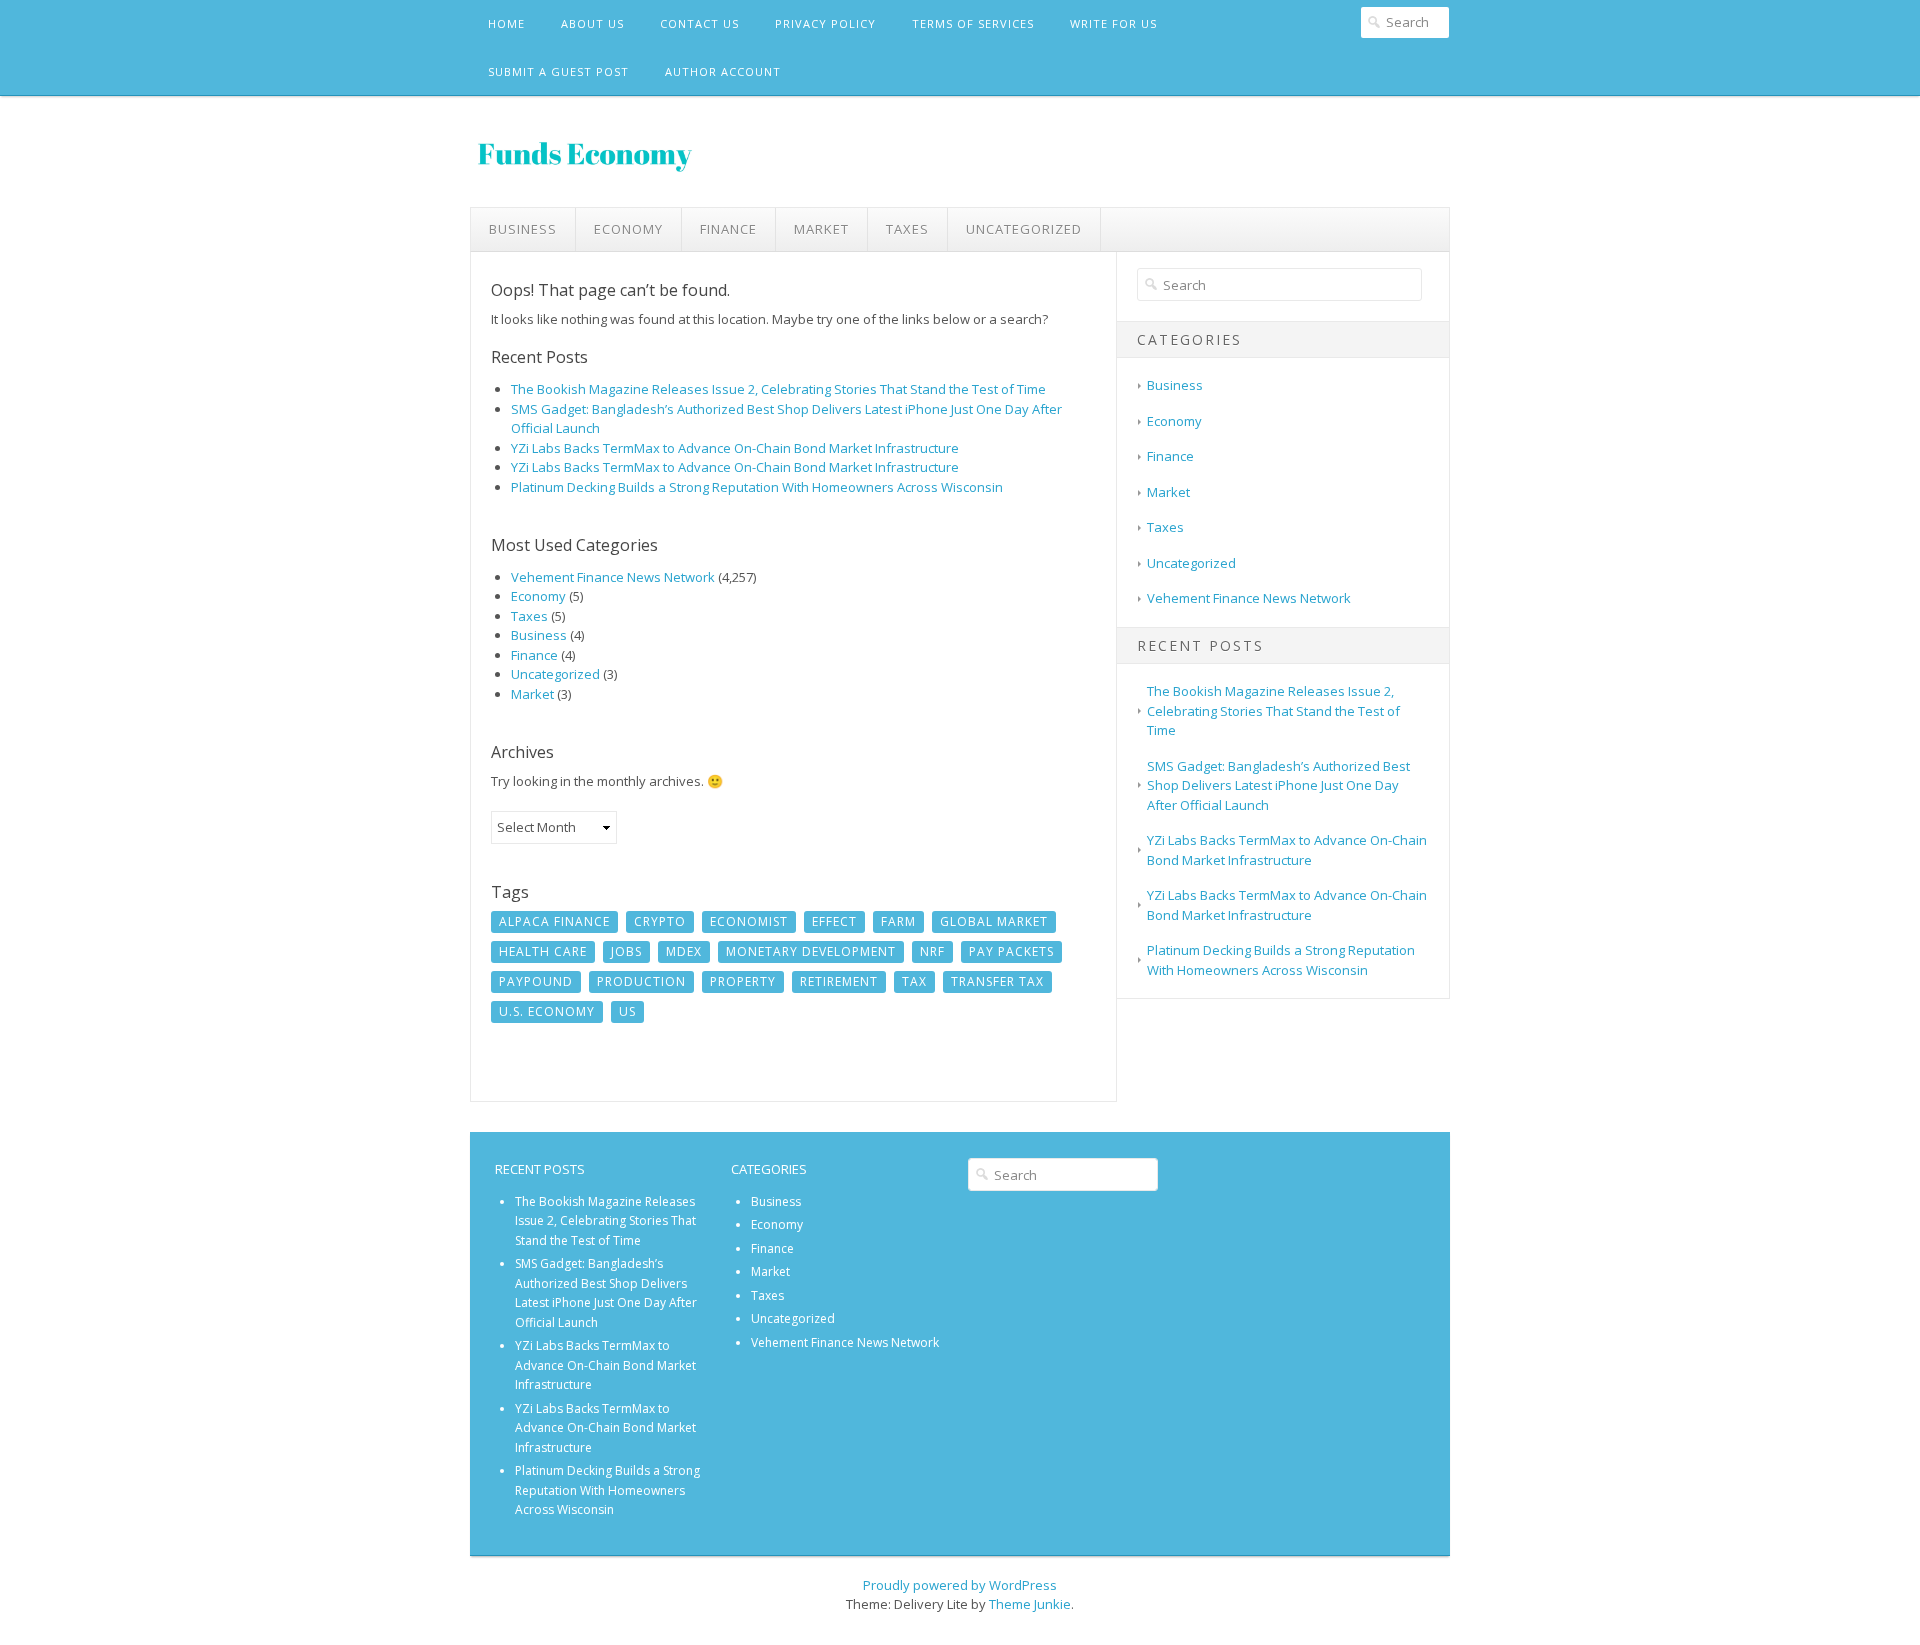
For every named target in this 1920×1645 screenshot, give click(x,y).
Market (821, 229)
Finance (728, 229)
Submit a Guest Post (558, 71)
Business (523, 229)
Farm (898, 921)
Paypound (536, 981)
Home (506, 23)
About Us (592, 23)
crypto (660, 921)
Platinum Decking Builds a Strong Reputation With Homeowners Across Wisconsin (757, 487)
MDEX (684, 951)
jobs (626, 951)
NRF (932, 951)
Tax (914, 981)
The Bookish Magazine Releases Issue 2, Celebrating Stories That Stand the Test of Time (778, 389)
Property (743, 981)
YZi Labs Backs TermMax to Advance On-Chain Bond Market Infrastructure (735, 448)
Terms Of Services (973, 23)
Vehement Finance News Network (613, 577)
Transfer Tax (997, 981)
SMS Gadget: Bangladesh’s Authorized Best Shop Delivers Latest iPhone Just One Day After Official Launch (1278, 785)
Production (641, 981)
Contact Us (699, 23)
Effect (834, 921)
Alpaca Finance (554, 921)
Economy (628, 229)
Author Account (723, 71)
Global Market (994, 921)
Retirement (839, 981)
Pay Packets (1011, 951)
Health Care (543, 951)
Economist (749, 921)
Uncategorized (1024, 229)
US (627, 1011)
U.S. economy (547, 1011)
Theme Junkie (1030, 1604)
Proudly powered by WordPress (960, 1585)
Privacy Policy (825, 23)
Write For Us (1113, 23)
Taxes (907, 229)
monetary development (811, 951)
